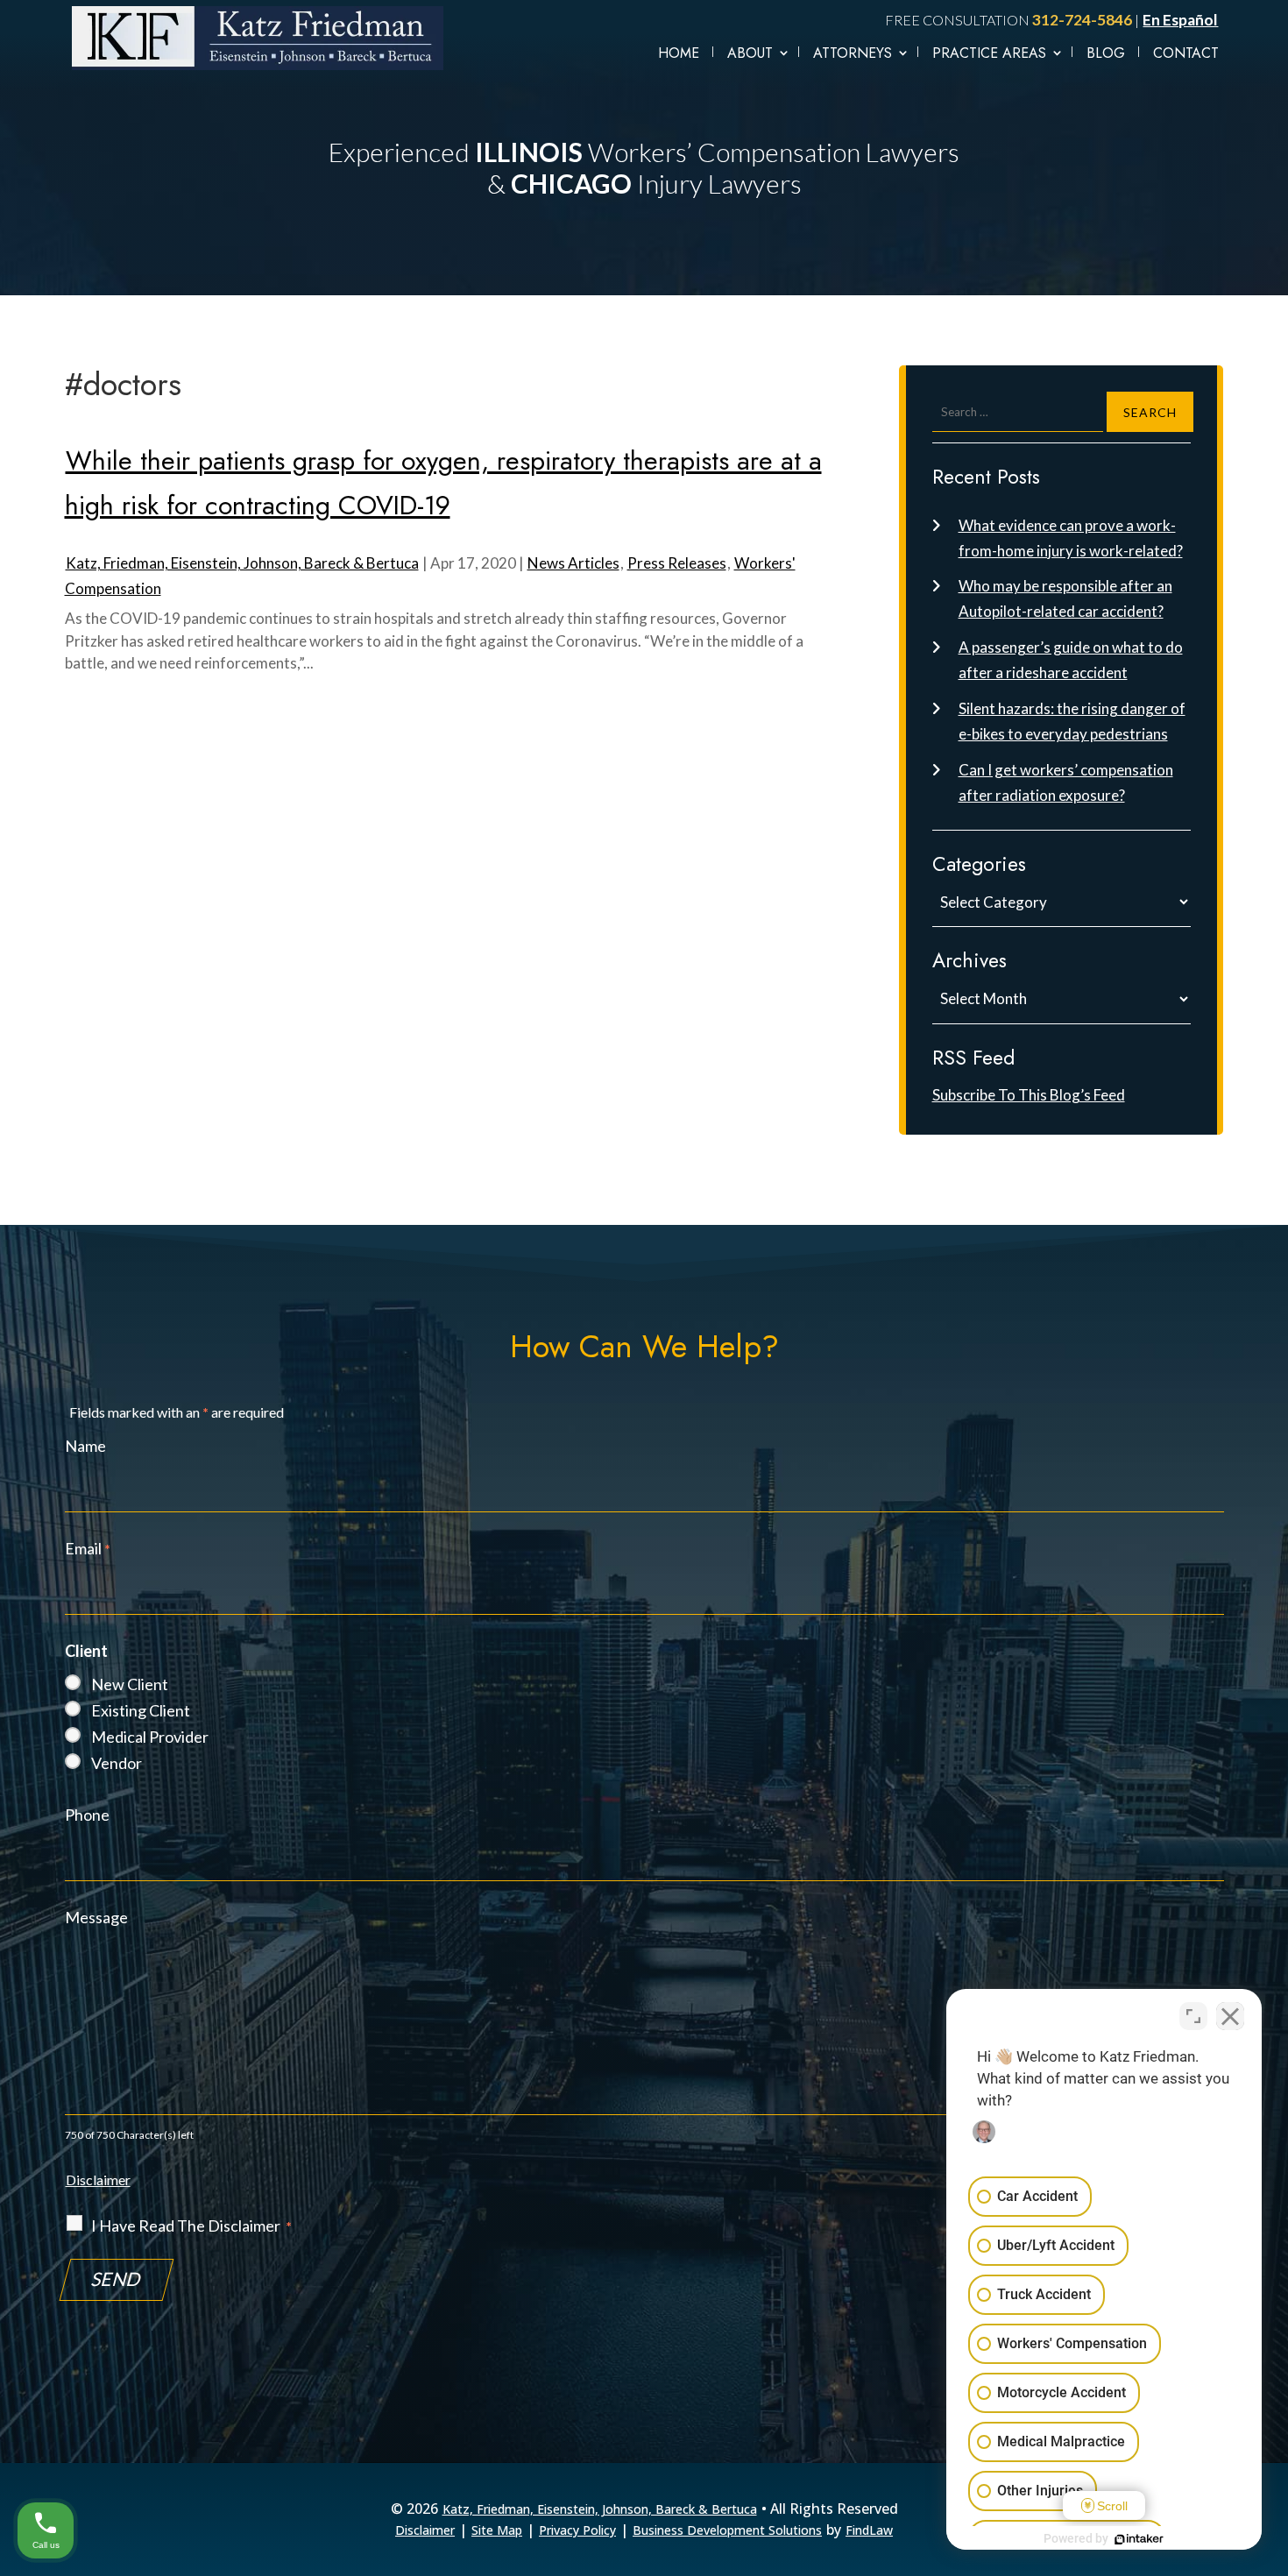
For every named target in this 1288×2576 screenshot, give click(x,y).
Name (85, 1446)
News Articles (573, 563)
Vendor (117, 1763)
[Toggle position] (1193, 2016)
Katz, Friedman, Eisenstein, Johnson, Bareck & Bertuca (242, 563)
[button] (1270, 2550)
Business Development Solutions (727, 2530)
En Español (1180, 20)
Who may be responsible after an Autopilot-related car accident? (1065, 598)
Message (96, 1917)
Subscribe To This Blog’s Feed (1029, 1095)
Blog (1106, 53)
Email (88, 1548)
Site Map (497, 2530)
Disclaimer (98, 2180)
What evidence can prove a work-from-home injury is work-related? (1071, 538)
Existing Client (141, 1710)
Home (679, 53)
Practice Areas (989, 53)
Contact (1186, 53)
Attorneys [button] (853, 53)
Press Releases (677, 563)
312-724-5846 (1082, 20)
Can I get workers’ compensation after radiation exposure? (1066, 782)
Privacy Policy (577, 2530)
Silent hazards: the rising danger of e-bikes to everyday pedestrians (1072, 721)
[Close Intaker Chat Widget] (1230, 2016)
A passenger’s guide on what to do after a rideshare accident (1071, 660)
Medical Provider (150, 1737)
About (750, 53)
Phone (87, 1815)
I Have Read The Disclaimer (191, 2226)
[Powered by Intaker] (1139, 2539)
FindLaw (869, 2530)
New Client (130, 1684)
